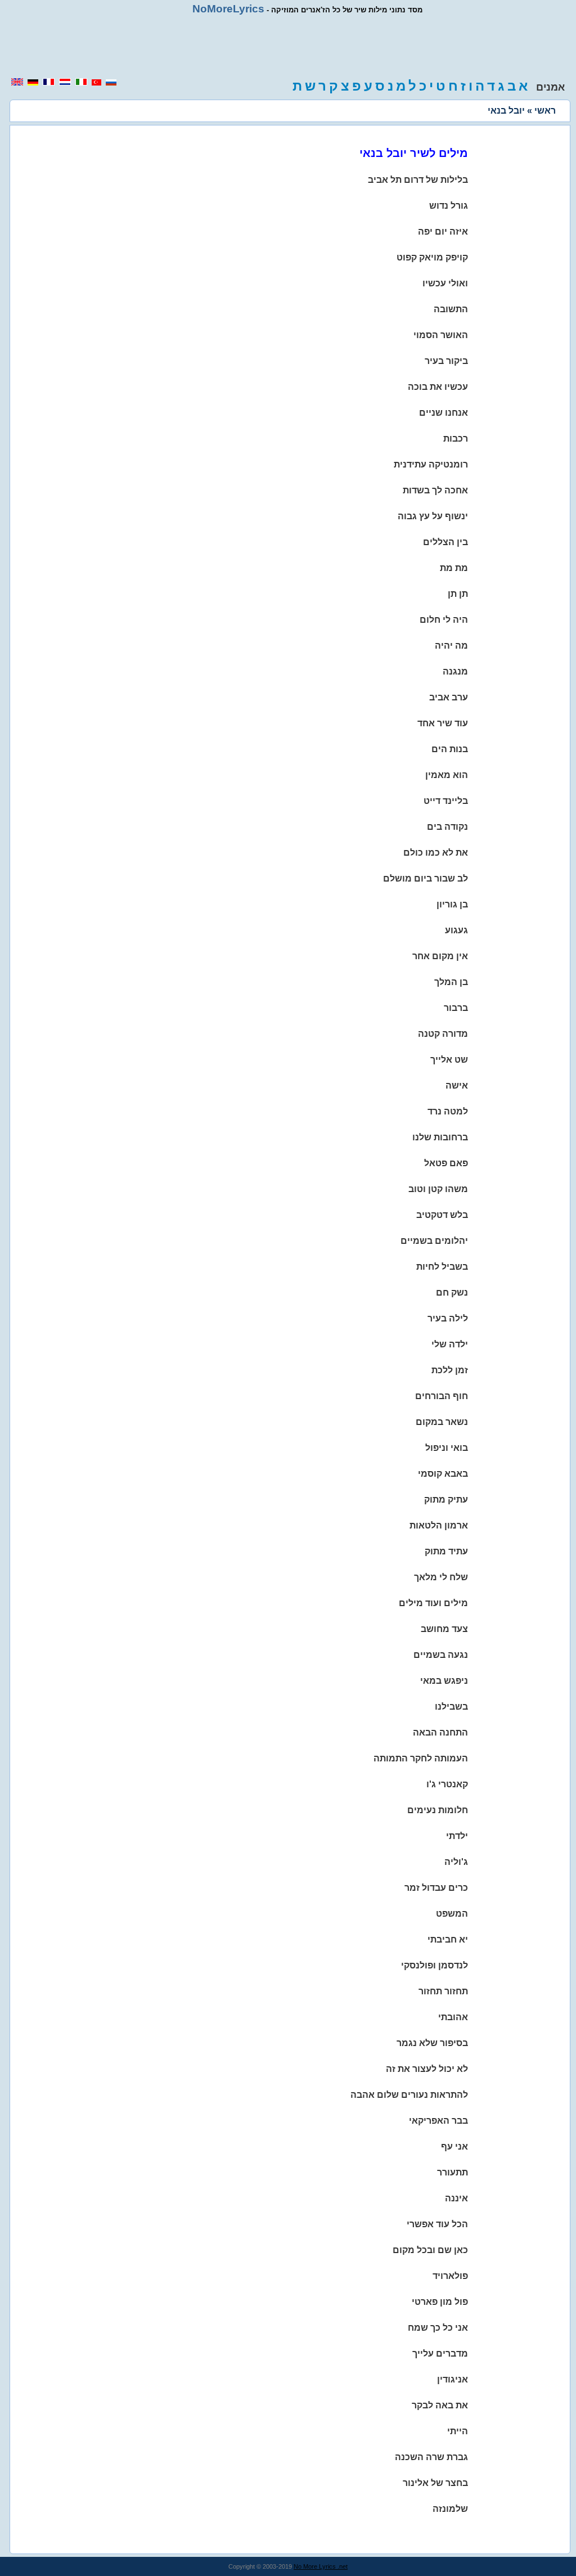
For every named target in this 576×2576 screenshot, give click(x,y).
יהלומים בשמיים (434, 1241)
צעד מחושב (444, 1629)
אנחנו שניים (444, 413)
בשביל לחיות (442, 1267)
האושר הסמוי (441, 335)
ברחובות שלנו (440, 1137)
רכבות (456, 439)
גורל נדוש (449, 206)
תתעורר (453, 2172)
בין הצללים (445, 542)
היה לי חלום (444, 620)
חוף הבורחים (442, 1396)
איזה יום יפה (443, 231)
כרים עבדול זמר (436, 1888)
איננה (456, 2198)
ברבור (456, 1008)
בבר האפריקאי (438, 2121)
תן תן (458, 594)
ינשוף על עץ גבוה (433, 516)
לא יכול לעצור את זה (427, 2069)
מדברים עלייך (440, 2354)
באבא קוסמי (443, 1474)
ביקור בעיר (446, 361)
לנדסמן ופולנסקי (435, 1965)
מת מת (454, 568)
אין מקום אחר (440, 956)
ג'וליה (456, 1862)
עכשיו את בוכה (438, 387)
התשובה (451, 309)
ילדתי (457, 1836)
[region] (288, 46)
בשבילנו (451, 1707)
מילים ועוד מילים (433, 1603)
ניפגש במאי (444, 1681)
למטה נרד (448, 1111)
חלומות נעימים (438, 1810)
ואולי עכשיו (445, 283)
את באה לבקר (440, 2405)
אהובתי (453, 2017)
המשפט (452, 1914)
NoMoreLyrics (228, 9)
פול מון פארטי (440, 2302)
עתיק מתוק (446, 1500)
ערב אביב (449, 697)
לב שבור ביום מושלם (426, 878)
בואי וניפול (447, 1448)
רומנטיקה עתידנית (431, 464)
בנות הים (450, 749)
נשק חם (452, 1293)
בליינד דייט (446, 801)
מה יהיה (451, 646)
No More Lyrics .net (321, 2566)
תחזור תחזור (443, 1991)
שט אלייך (449, 1060)
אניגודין (453, 2379)
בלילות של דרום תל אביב (418, 180)
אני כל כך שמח (438, 2328)
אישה (457, 1085)
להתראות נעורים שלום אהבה (409, 2095)
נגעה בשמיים (441, 1655)
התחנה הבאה (440, 1732)
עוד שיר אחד (443, 723)
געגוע (456, 930)
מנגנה (455, 671)
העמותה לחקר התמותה (421, 1758)
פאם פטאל (446, 1163)
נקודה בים (447, 827)
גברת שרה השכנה (431, 2457)
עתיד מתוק (446, 1551)
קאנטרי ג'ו (447, 1784)
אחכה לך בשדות (435, 490)
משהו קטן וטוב (438, 1189)
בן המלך (451, 982)
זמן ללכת (450, 1370)
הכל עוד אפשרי (437, 2224)
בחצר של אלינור (435, 2483)
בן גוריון (452, 904)
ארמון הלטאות (439, 1525)
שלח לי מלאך (441, 1577)
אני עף (454, 2146)
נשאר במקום (442, 1422)
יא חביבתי (448, 1939)
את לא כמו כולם (436, 853)
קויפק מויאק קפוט (432, 257)
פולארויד (450, 2276)
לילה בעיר (448, 1318)
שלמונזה (450, 2509)
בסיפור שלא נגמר (432, 2043)
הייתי (458, 2431)
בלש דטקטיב (442, 1215)
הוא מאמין (447, 775)
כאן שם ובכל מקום (430, 2250)
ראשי (545, 111)
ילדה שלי (450, 1344)
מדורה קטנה (443, 1034)
